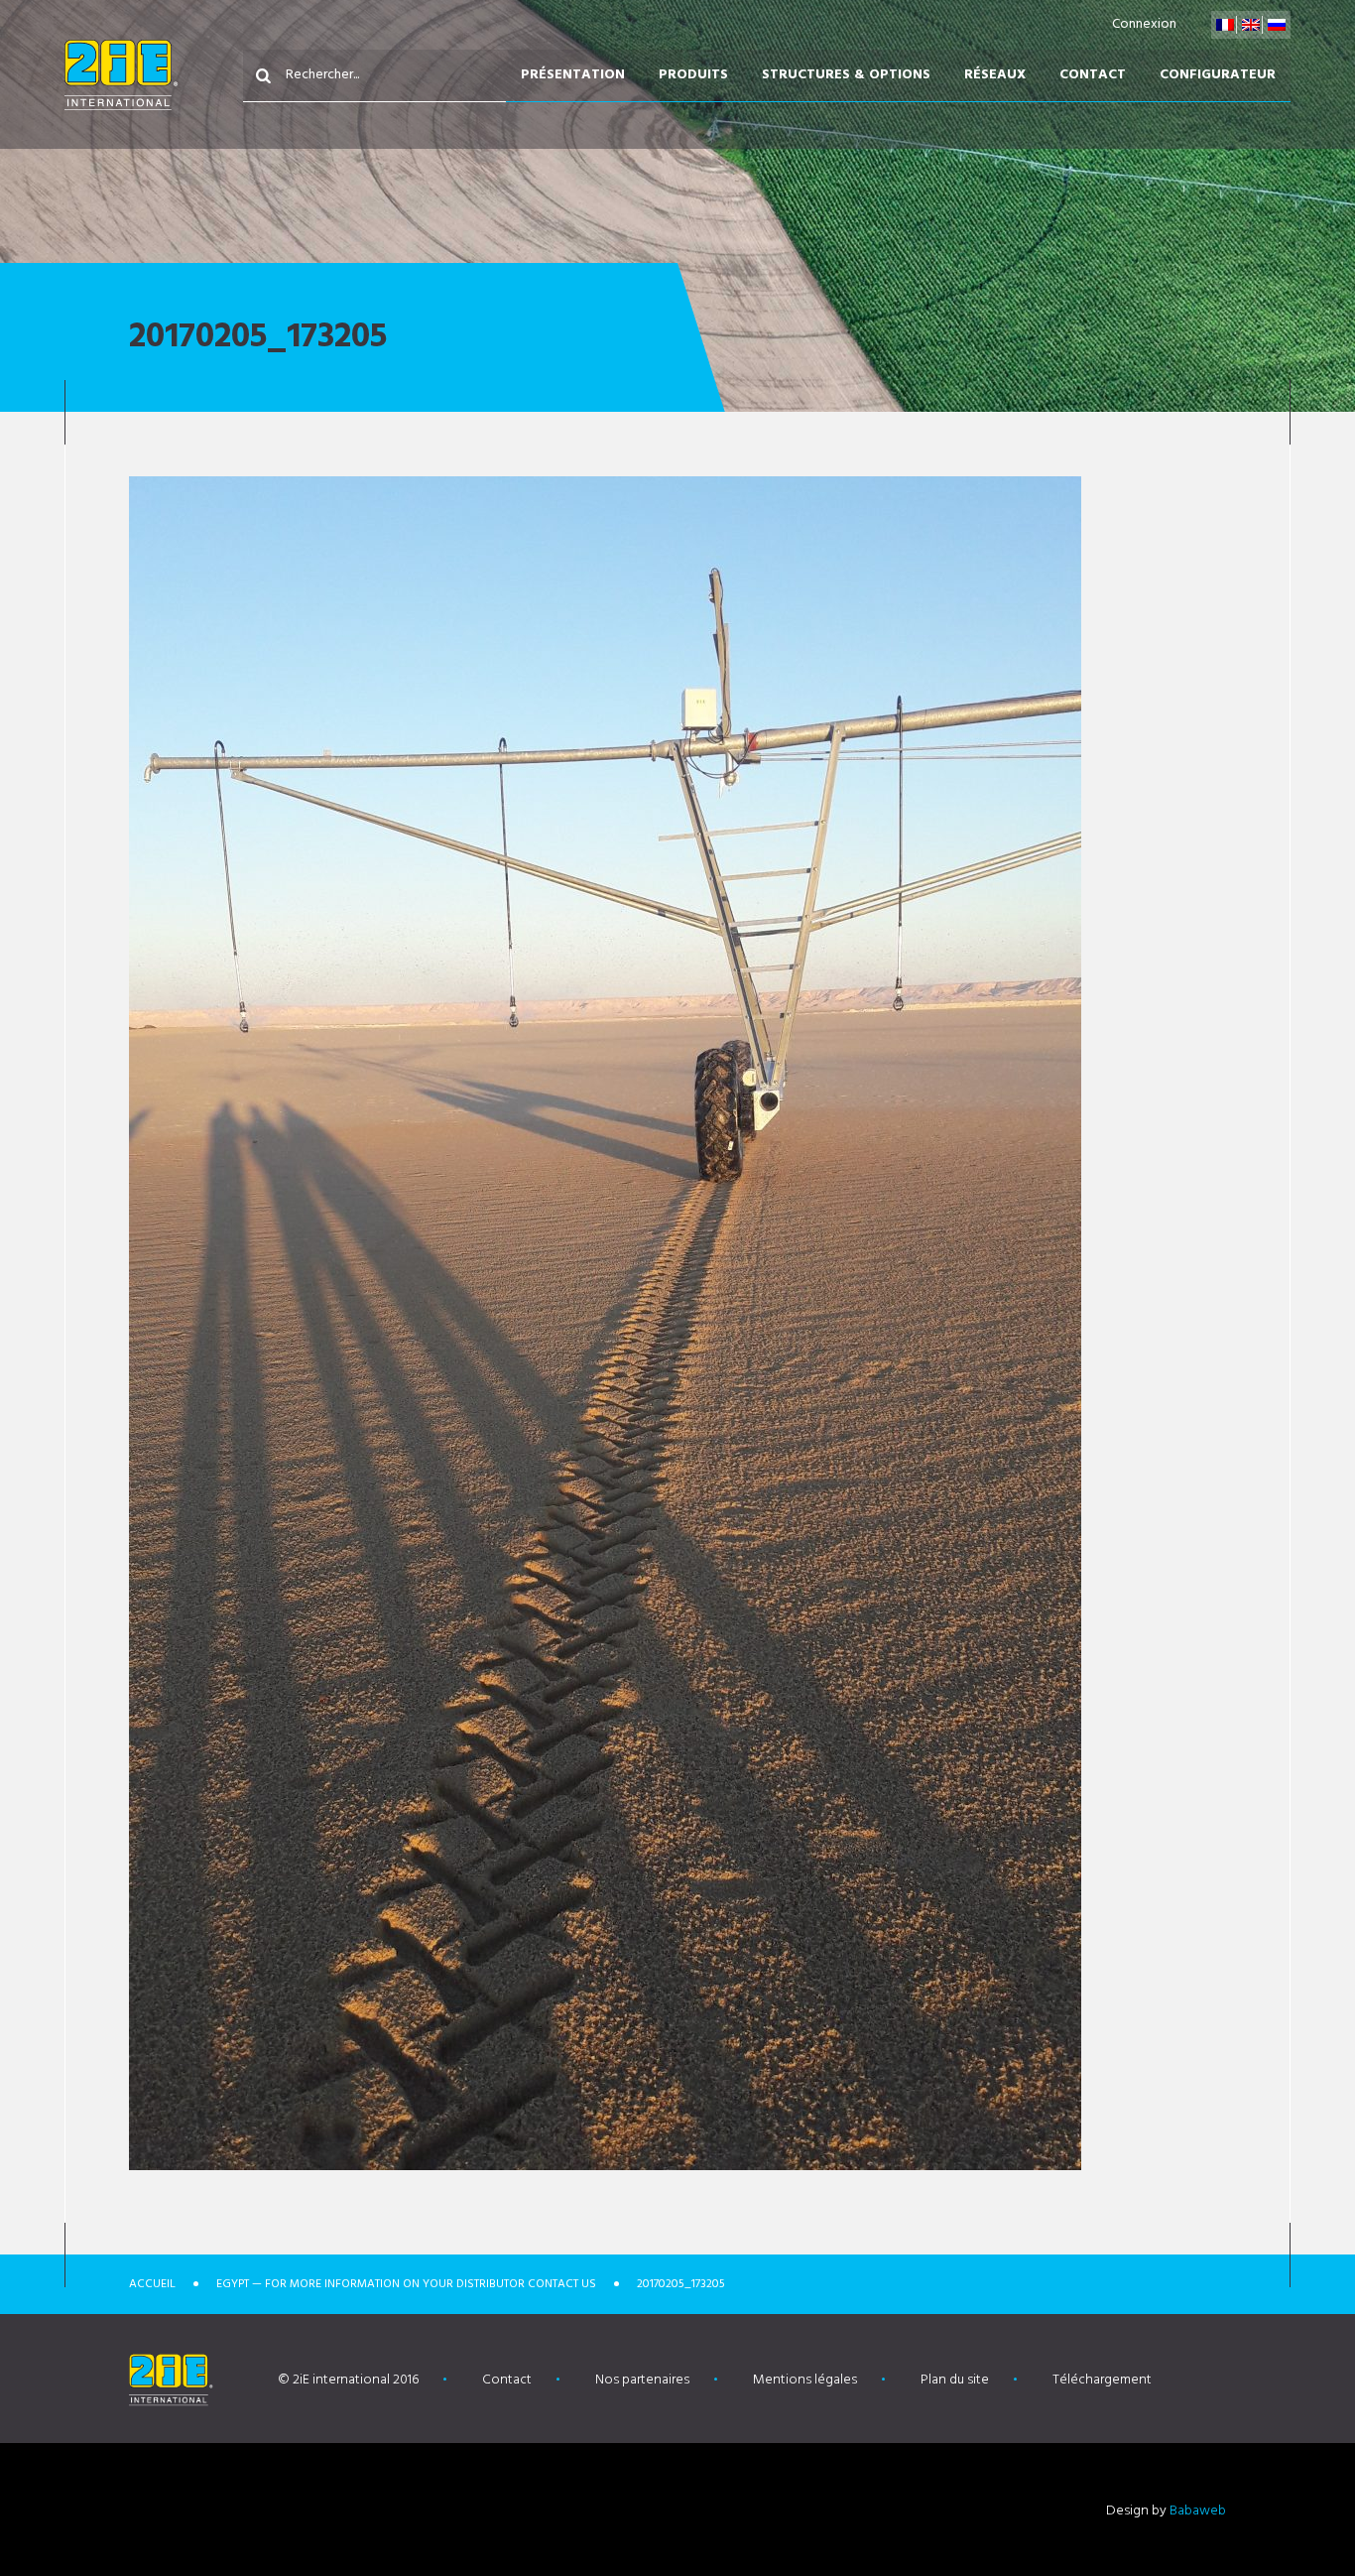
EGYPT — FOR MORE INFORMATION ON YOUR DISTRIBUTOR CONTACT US (406, 2284)
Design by (1166, 2511)
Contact (1093, 75)
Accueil (152, 2284)
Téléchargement (1102, 2380)
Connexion (1144, 24)
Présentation (573, 75)
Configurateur (1218, 75)
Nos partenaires (642, 2380)
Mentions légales (805, 2380)
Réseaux (995, 75)
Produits (693, 75)
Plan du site (955, 2380)
